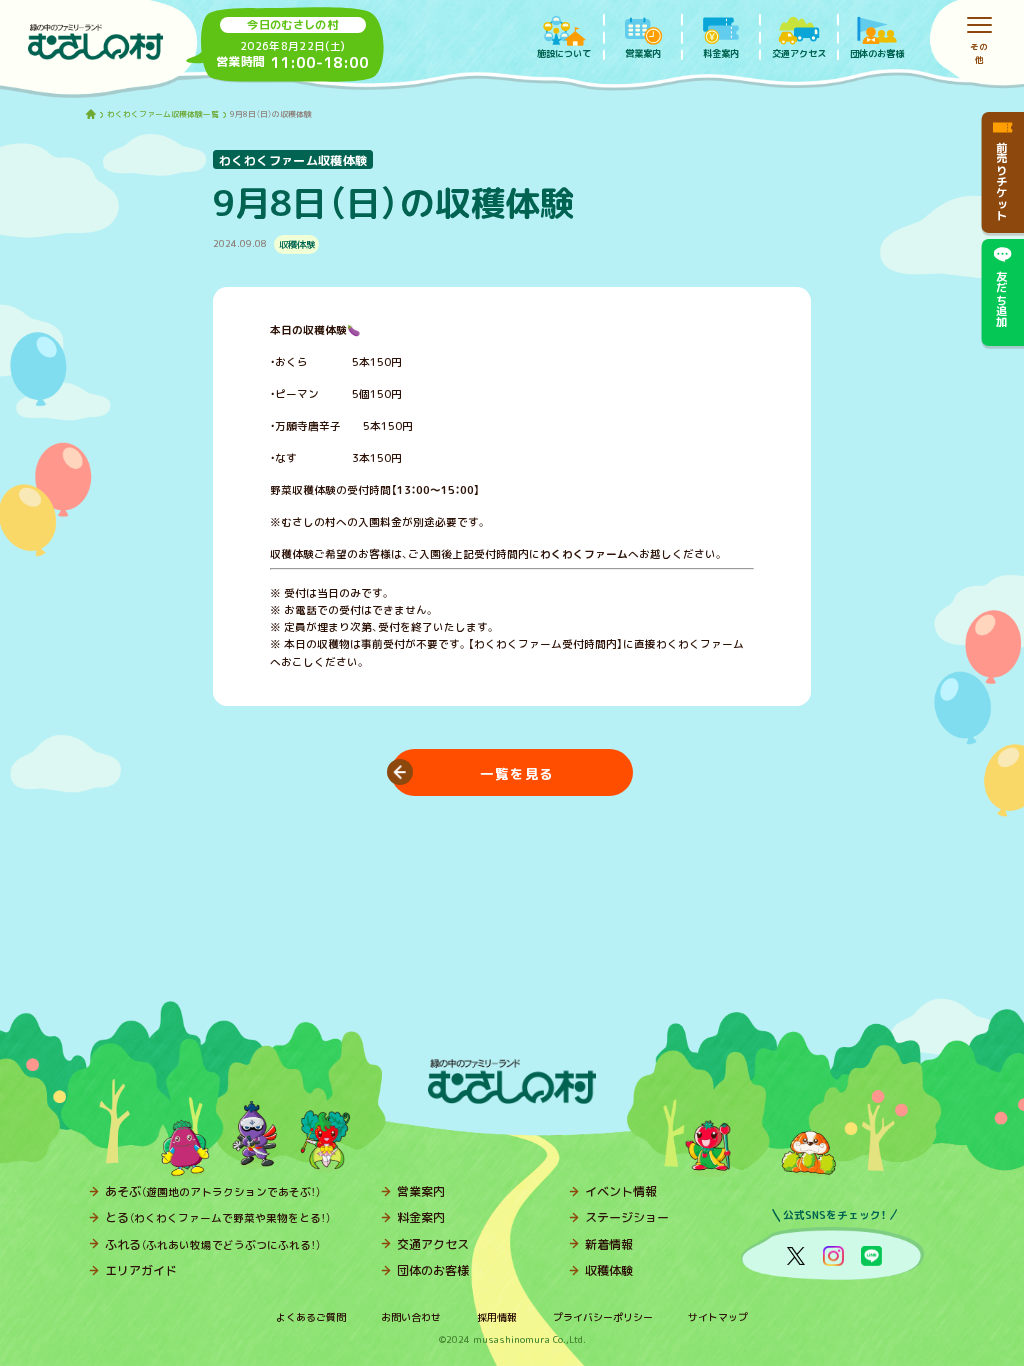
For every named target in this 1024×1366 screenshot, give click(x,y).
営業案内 (421, 1191)
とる (218, 1217)
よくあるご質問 (311, 1317)
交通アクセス (433, 1244)
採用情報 (497, 1317)
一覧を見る (517, 772)
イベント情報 (621, 1191)
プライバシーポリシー (603, 1317)
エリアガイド (141, 1270)
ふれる (213, 1244)
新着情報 (609, 1244)
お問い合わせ (411, 1317)
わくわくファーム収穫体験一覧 (163, 114)
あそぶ (213, 1191)
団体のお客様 (433, 1270)
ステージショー (627, 1217)
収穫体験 (609, 1270)
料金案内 (421, 1217)
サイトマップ (718, 1317)
